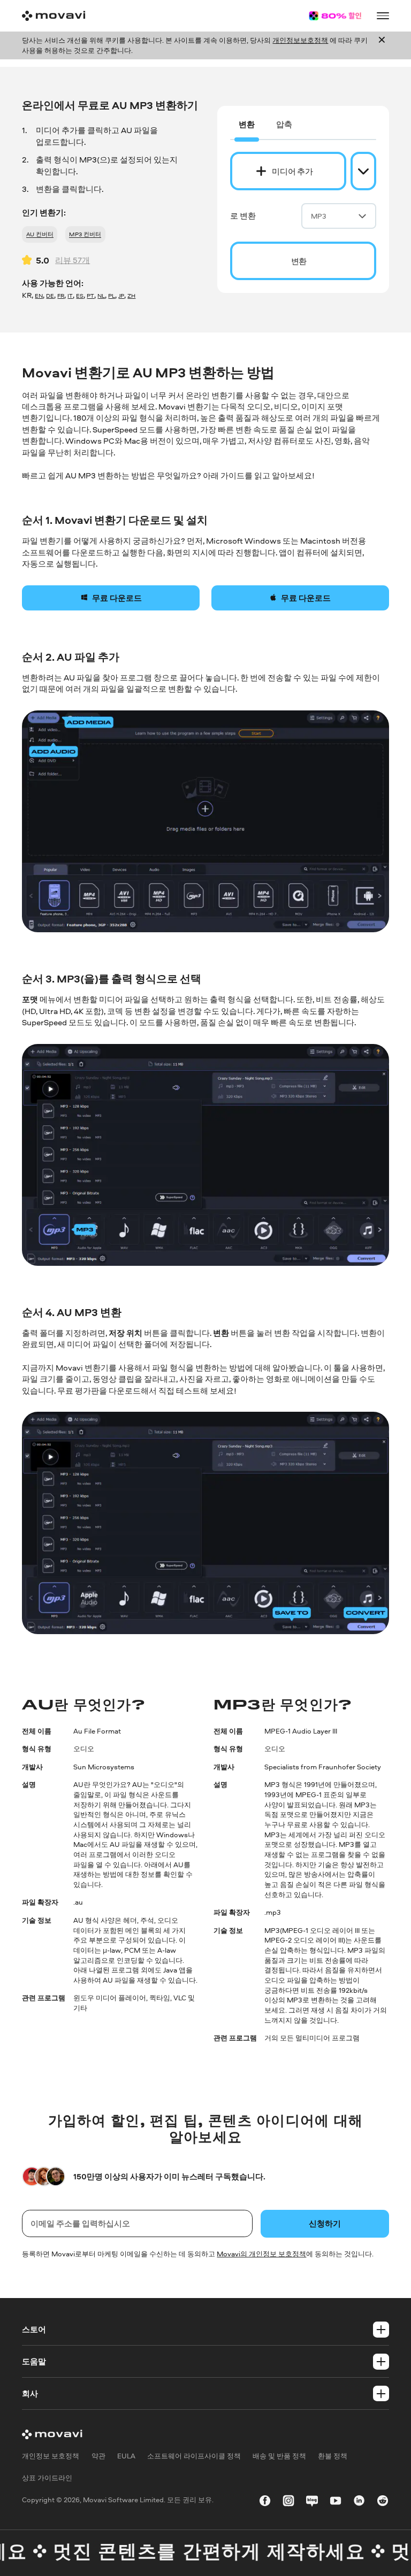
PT (90, 295)
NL (101, 295)
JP (121, 295)
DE (50, 295)
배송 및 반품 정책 (279, 2456)
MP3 (319, 216)
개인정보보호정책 (300, 40)
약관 (98, 2456)
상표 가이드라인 (47, 2478)
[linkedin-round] (359, 2502)
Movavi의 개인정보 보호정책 (261, 2254)
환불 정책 (333, 2456)
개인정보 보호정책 (51, 2456)
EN (39, 295)
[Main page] (54, 16)
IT (70, 295)
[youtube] (336, 2502)
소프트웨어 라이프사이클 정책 (194, 2456)
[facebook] (265, 2502)
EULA (126, 2456)
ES (80, 295)
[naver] (312, 2502)
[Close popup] (382, 45)
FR (61, 295)
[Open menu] (383, 16)
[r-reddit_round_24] (383, 2502)
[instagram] (288, 2502)
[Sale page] (335, 16)
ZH (131, 295)
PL (112, 295)
